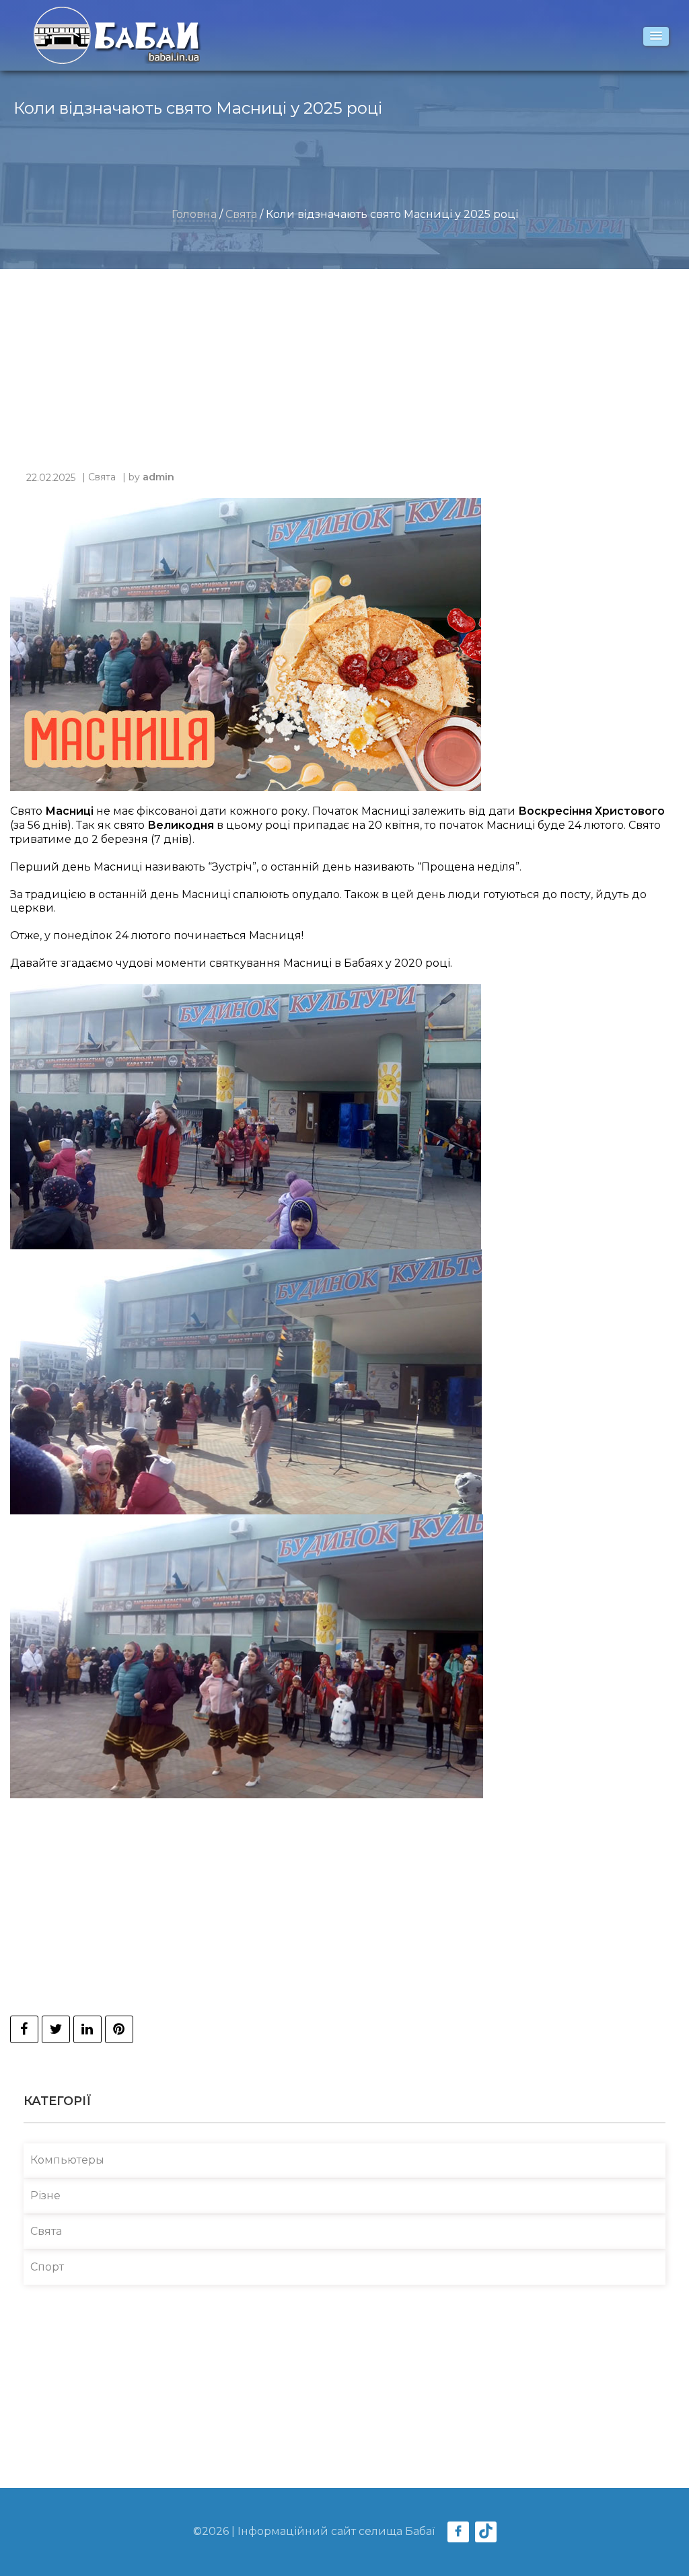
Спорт (47, 2267)
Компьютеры (67, 2160)
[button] (656, 36)
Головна (194, 214)
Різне (45, 2196)
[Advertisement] (338, 377)
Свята (241, 214)
